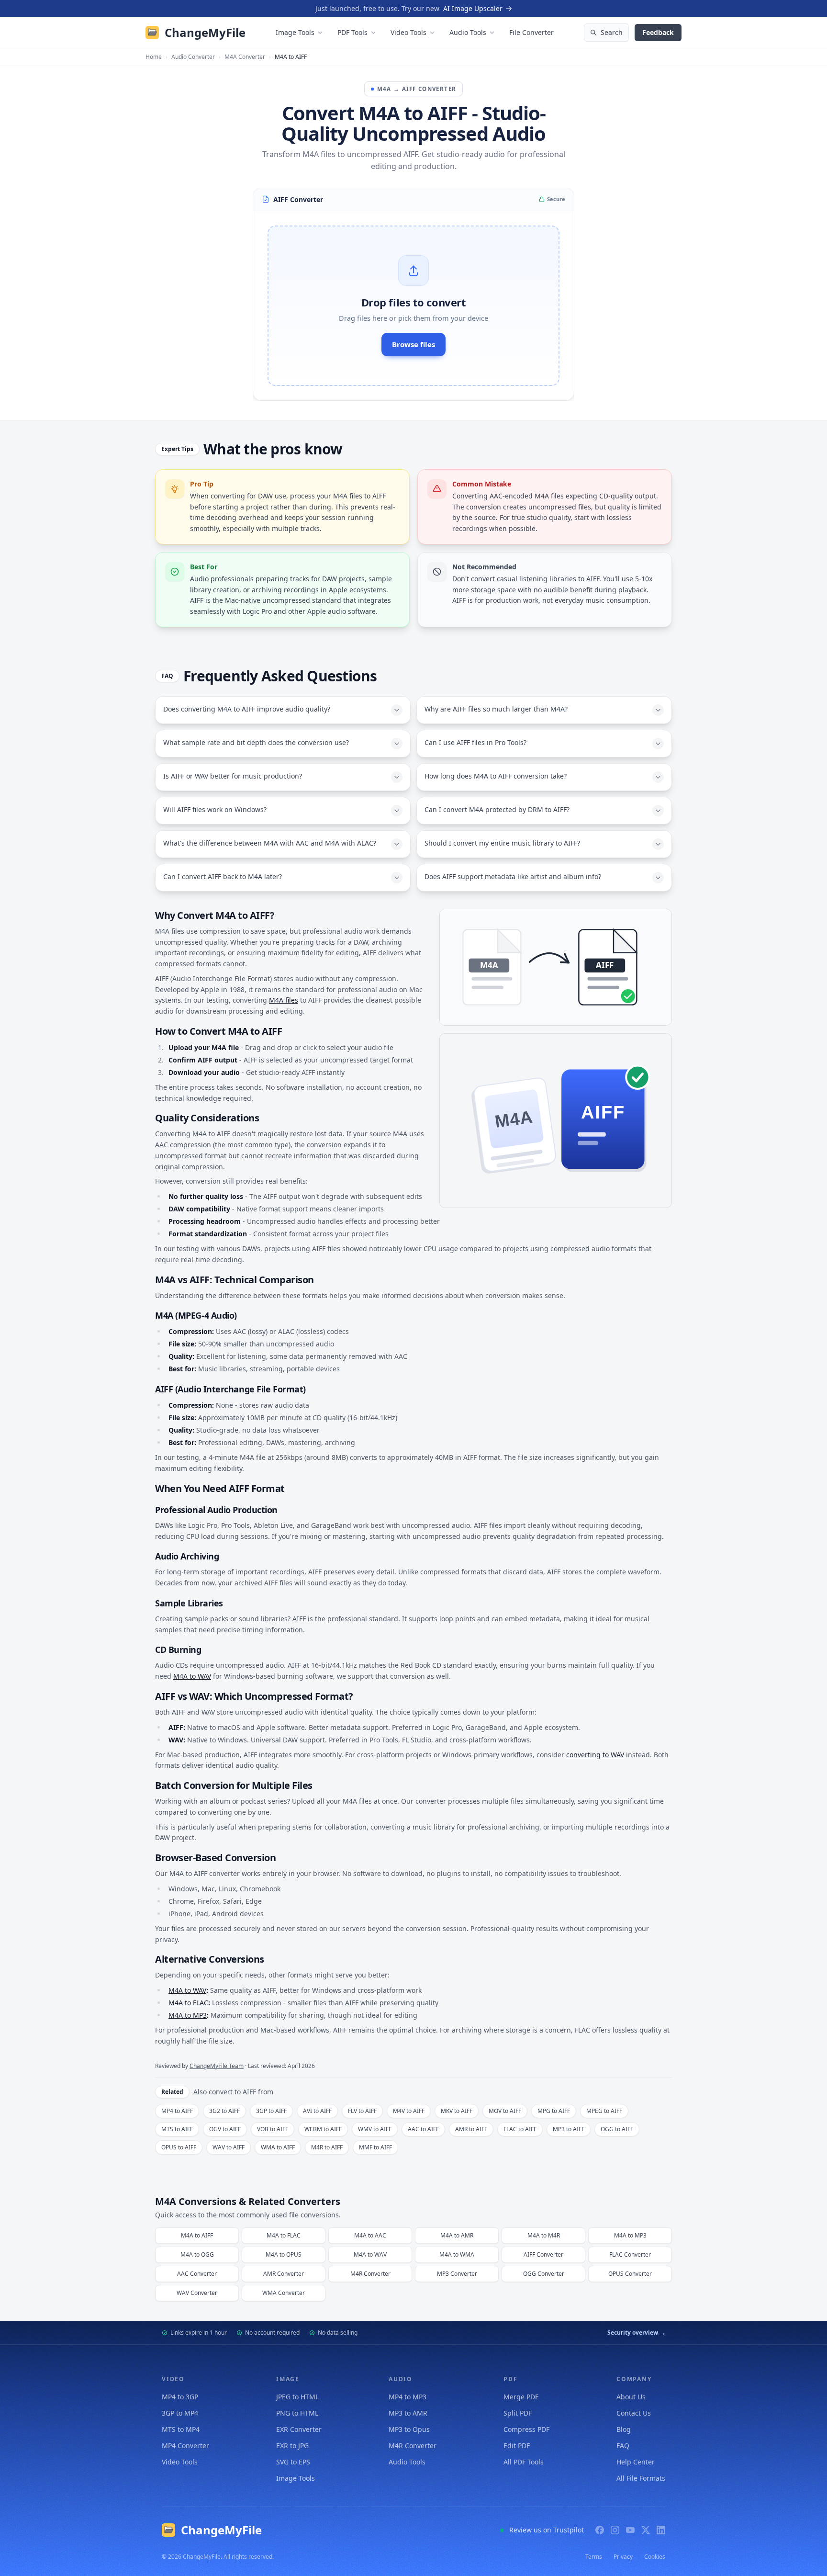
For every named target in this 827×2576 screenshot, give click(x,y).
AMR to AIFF (471, 2129)
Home (154, 57)
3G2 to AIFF (224, 2111)
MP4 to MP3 (408, 2397)
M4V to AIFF (409, 2111)
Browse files (413, 344)
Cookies (655, 2557)
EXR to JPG (292, 2446)
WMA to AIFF (278, 2147)
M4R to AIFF (327, 2147)
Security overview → (636, 2333)
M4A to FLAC (188, 2003)
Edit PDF (517, 2446)
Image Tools (295, 32)
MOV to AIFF (505, 2111)
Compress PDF (526, 2429)
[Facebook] (600, 2530)
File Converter (531, 32)
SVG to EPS (293, 2462)
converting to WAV (595, 1755)
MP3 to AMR (408, 2413)
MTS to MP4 (181, 2429)
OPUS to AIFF (179, 2147)
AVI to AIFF (317, 2111)
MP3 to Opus (409, 2429)
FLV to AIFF (362, 2111)
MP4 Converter (185, 2446)
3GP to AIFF (271, 2111)
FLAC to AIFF (520, 2129)
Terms (594, 2557)
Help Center (636, 2462)
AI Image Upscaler (473, 8)
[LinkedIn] (661, 2530)
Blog (624, 2429)
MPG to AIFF (554, 2111)
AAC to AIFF (423, 2129)
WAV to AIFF (229, 2147)
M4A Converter (245, 57)
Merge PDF (521, 2397)
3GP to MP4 (180, 2413)
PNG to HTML (297, 2413)
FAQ (623, 2446)
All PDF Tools (524, 2462)
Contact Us (634, 2413)
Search (612, 32)
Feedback (658, 32)
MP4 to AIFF (177, 2111)
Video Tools (408, 32)
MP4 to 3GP (180, 2397)
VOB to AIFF (273, 2129)
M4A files (284, 1000)
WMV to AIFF (375, 2129)
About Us (631, 2397)
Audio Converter (193, 57)
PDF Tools (352, 32)
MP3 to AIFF (569, 2129)
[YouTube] (630, 2530)
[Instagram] (615, 2530)
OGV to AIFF (225, 2129)
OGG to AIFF (617, 2129)
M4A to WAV (192, 1676)
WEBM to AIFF (323, 2129)
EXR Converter (299, 2429)
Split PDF (518, 2413)
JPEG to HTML (297, 2397)
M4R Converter (413, 2446)
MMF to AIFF (375, 2147)
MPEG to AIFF (604, 2111)
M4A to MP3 (188, 2015)
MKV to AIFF (457, 2111)
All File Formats (641, 2478)
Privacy (623, 2557)
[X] (646, 2530)
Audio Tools (468, 32)
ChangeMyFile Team (217, 2066)
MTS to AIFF (177, 2129)
